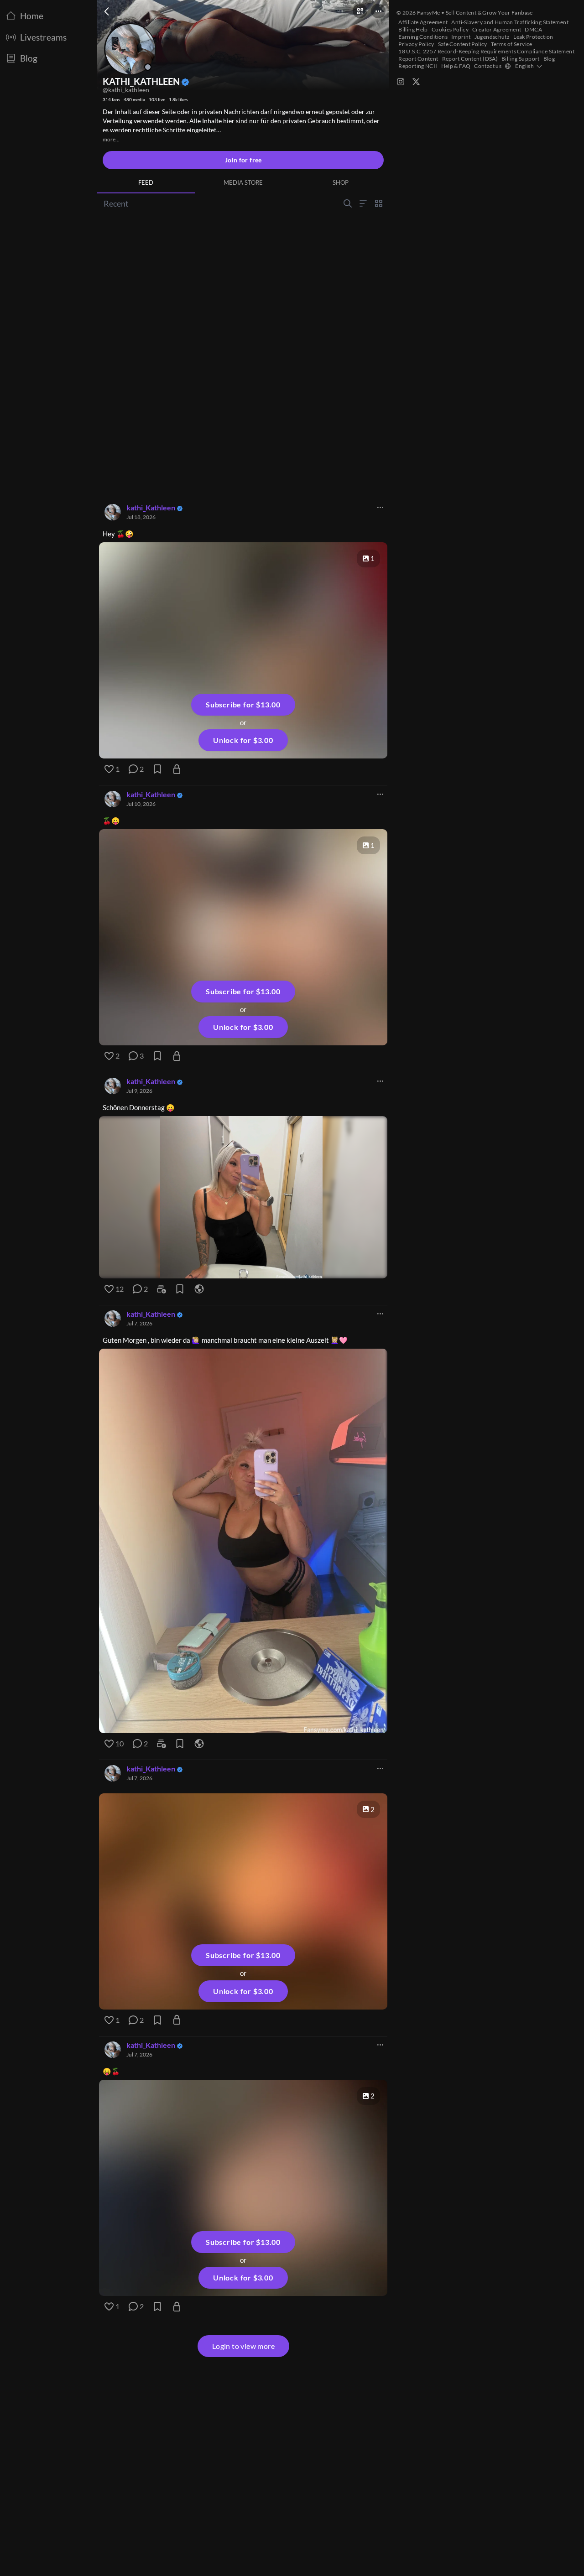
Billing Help (413, 29)
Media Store (243, 182)
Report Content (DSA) (470, 59)
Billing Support (521, 59)
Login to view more (243, 2346)
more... (111, 139)
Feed (146, 182)
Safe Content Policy (463, 44)
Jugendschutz (492, 37)
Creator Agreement (497, 29)
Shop (341, 182)
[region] (243, 1197)
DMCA (533, 29)
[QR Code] (360, 11)
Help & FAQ (456, 66)
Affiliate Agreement (423, 22)
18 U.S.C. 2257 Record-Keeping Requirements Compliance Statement (486, 51)
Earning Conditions (423, 37)
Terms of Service (512, 44)
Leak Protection (533, 37)
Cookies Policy (450, 29)
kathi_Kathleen (151, 507)
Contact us (488, 66)
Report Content (418, 59)
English (524, 66)
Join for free (243, 160)
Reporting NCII (418, 66)
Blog (549, 59)
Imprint (461, 37)
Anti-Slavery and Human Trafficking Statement (510, 22)
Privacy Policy (416, 44)
